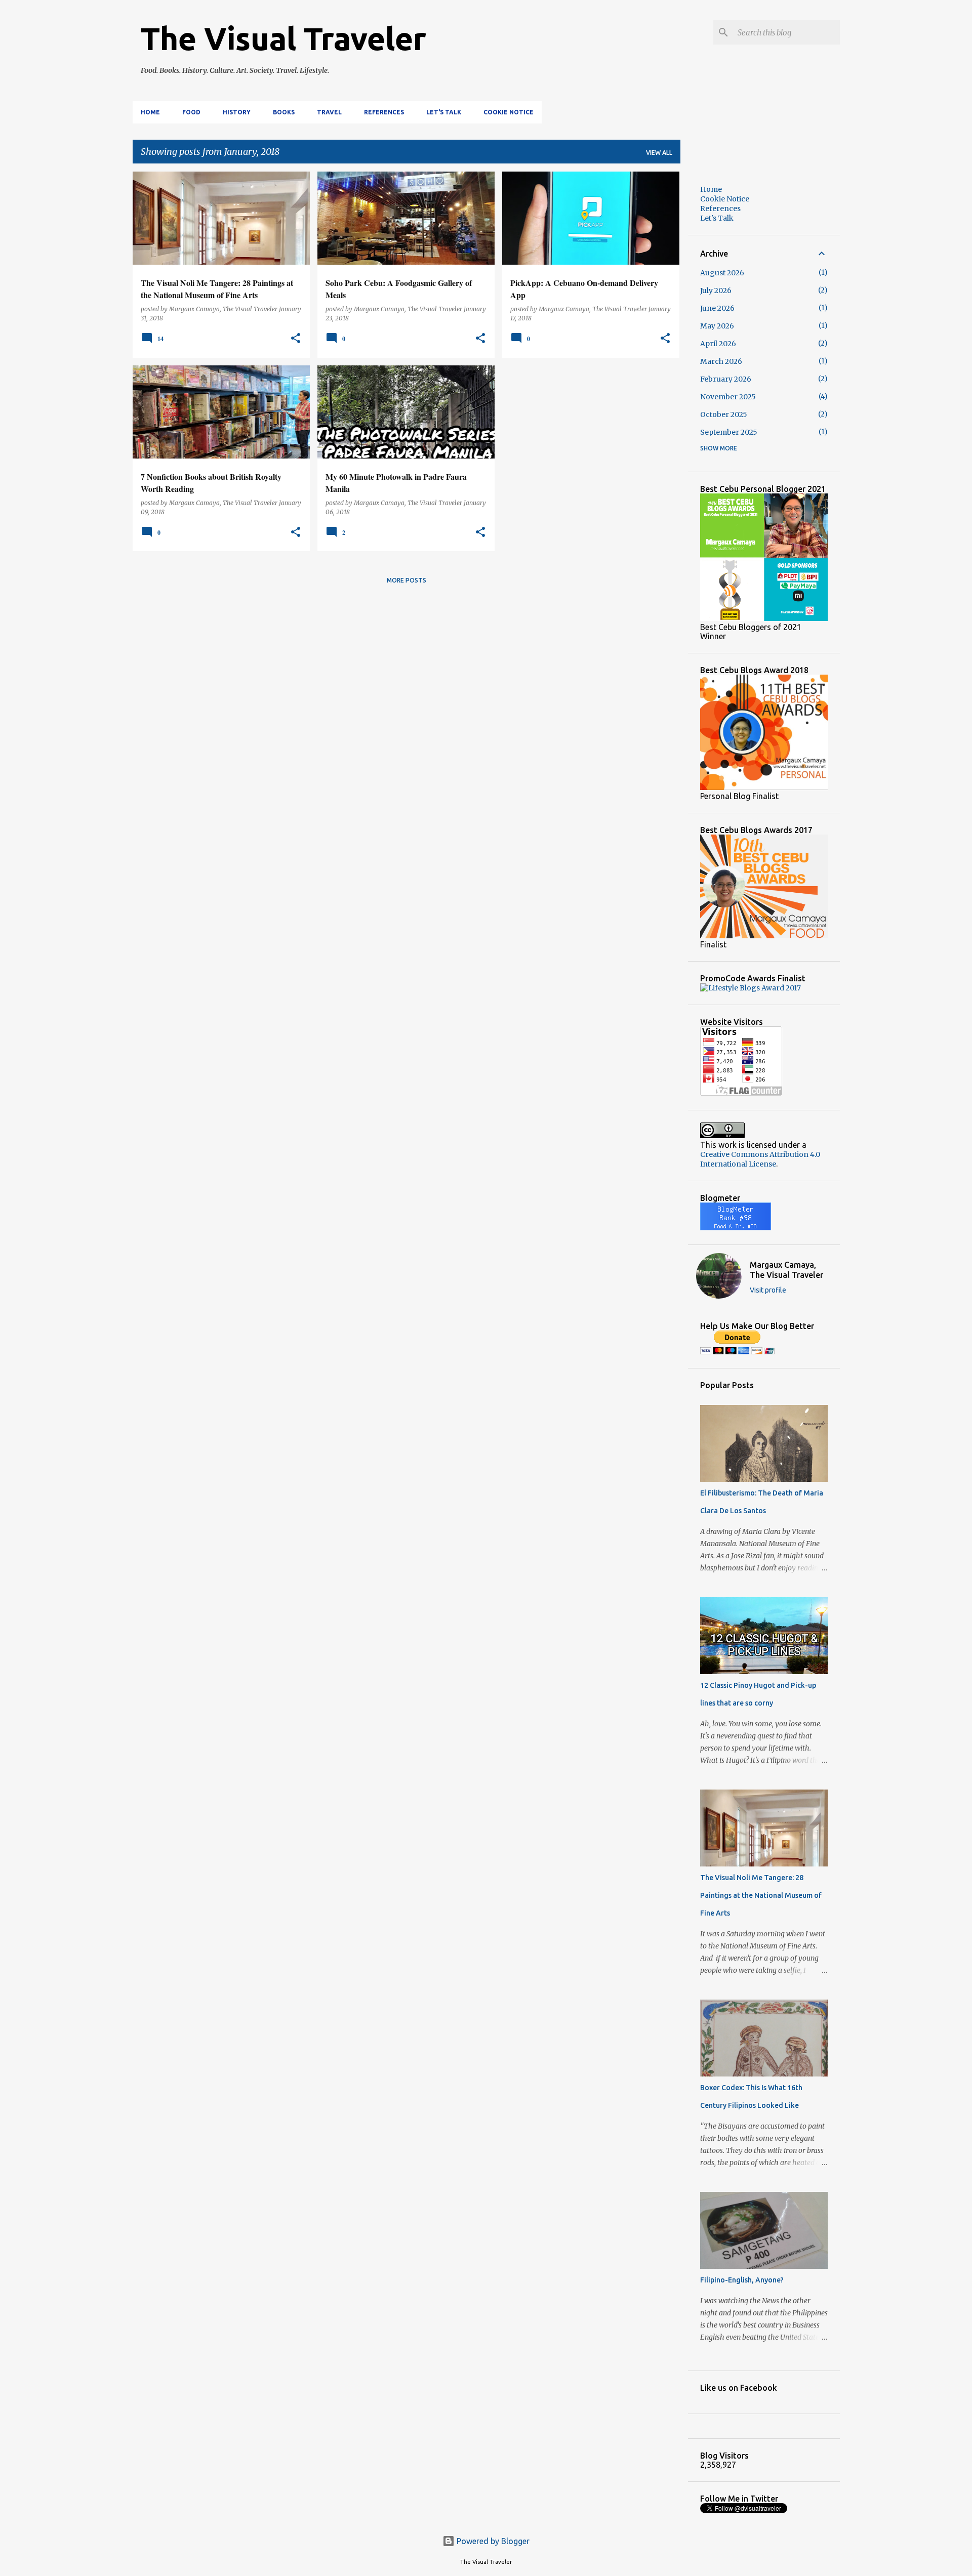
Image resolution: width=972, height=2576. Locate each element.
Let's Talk (444, 112)
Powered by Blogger (492, 2541)
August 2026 (722, 273)
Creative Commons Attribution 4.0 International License (760, 1159)
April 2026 (718, 344)
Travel (329, 112)
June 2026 (717, 308)
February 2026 (726, 379)
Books (284, 112)
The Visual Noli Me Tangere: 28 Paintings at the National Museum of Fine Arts (761, 1895)
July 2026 (716, 290)
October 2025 (724, 414)
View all (659, 153)
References (384, 112)
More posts (407, 580)
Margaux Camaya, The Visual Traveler (786, 1270)
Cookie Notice (509, 112)
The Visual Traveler (283, 38)
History (237, 112)
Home (150, 112)
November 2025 (728, 397)
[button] (296, 339)
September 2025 (729, 432)
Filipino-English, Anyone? (742, 2280)
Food (191, 112)
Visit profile (768, 1290)
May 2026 (717, 326)
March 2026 (721, 361)
